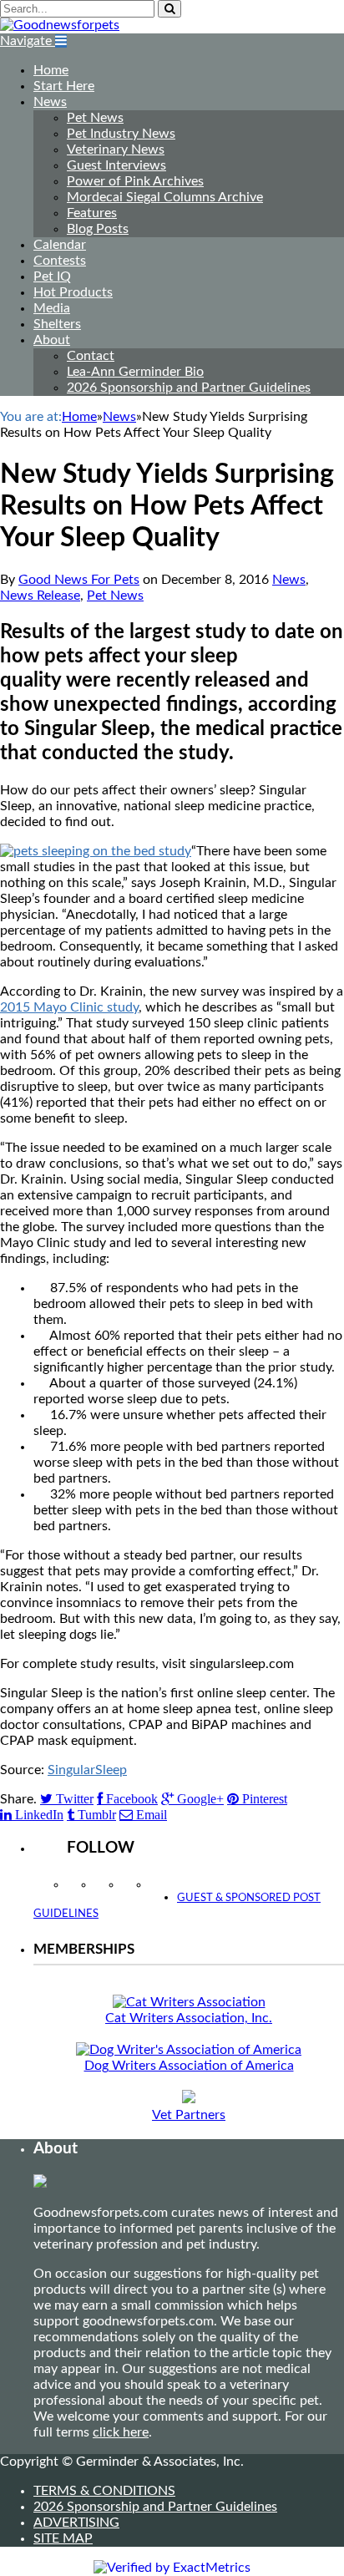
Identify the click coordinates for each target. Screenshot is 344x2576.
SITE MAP (63, 2538)
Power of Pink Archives (135, 181)
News (50, 102)
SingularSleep (87, 1770)
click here (121, 2432)
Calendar (60, 245)
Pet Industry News (121, 134)
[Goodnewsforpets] (60, 25)
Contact (91, 356)
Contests (60, 261)
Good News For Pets (79, 580)
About (52, 340)
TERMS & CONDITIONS (104, 2491)
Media (52, 308)
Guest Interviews (116, 165)
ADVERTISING (76, 2523)
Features (92, 213)
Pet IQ (52, 276)
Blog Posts (98, 229)
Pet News (95, 118)
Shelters (57, 324)
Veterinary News (116, 150)
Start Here (64, 86)
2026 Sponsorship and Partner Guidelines (189, 388)
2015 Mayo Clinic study (69, 1007)
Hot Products (73, 292)
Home (51, 70)
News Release (40, 596)
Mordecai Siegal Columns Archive (165, 197)
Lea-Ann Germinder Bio (135, 372)
